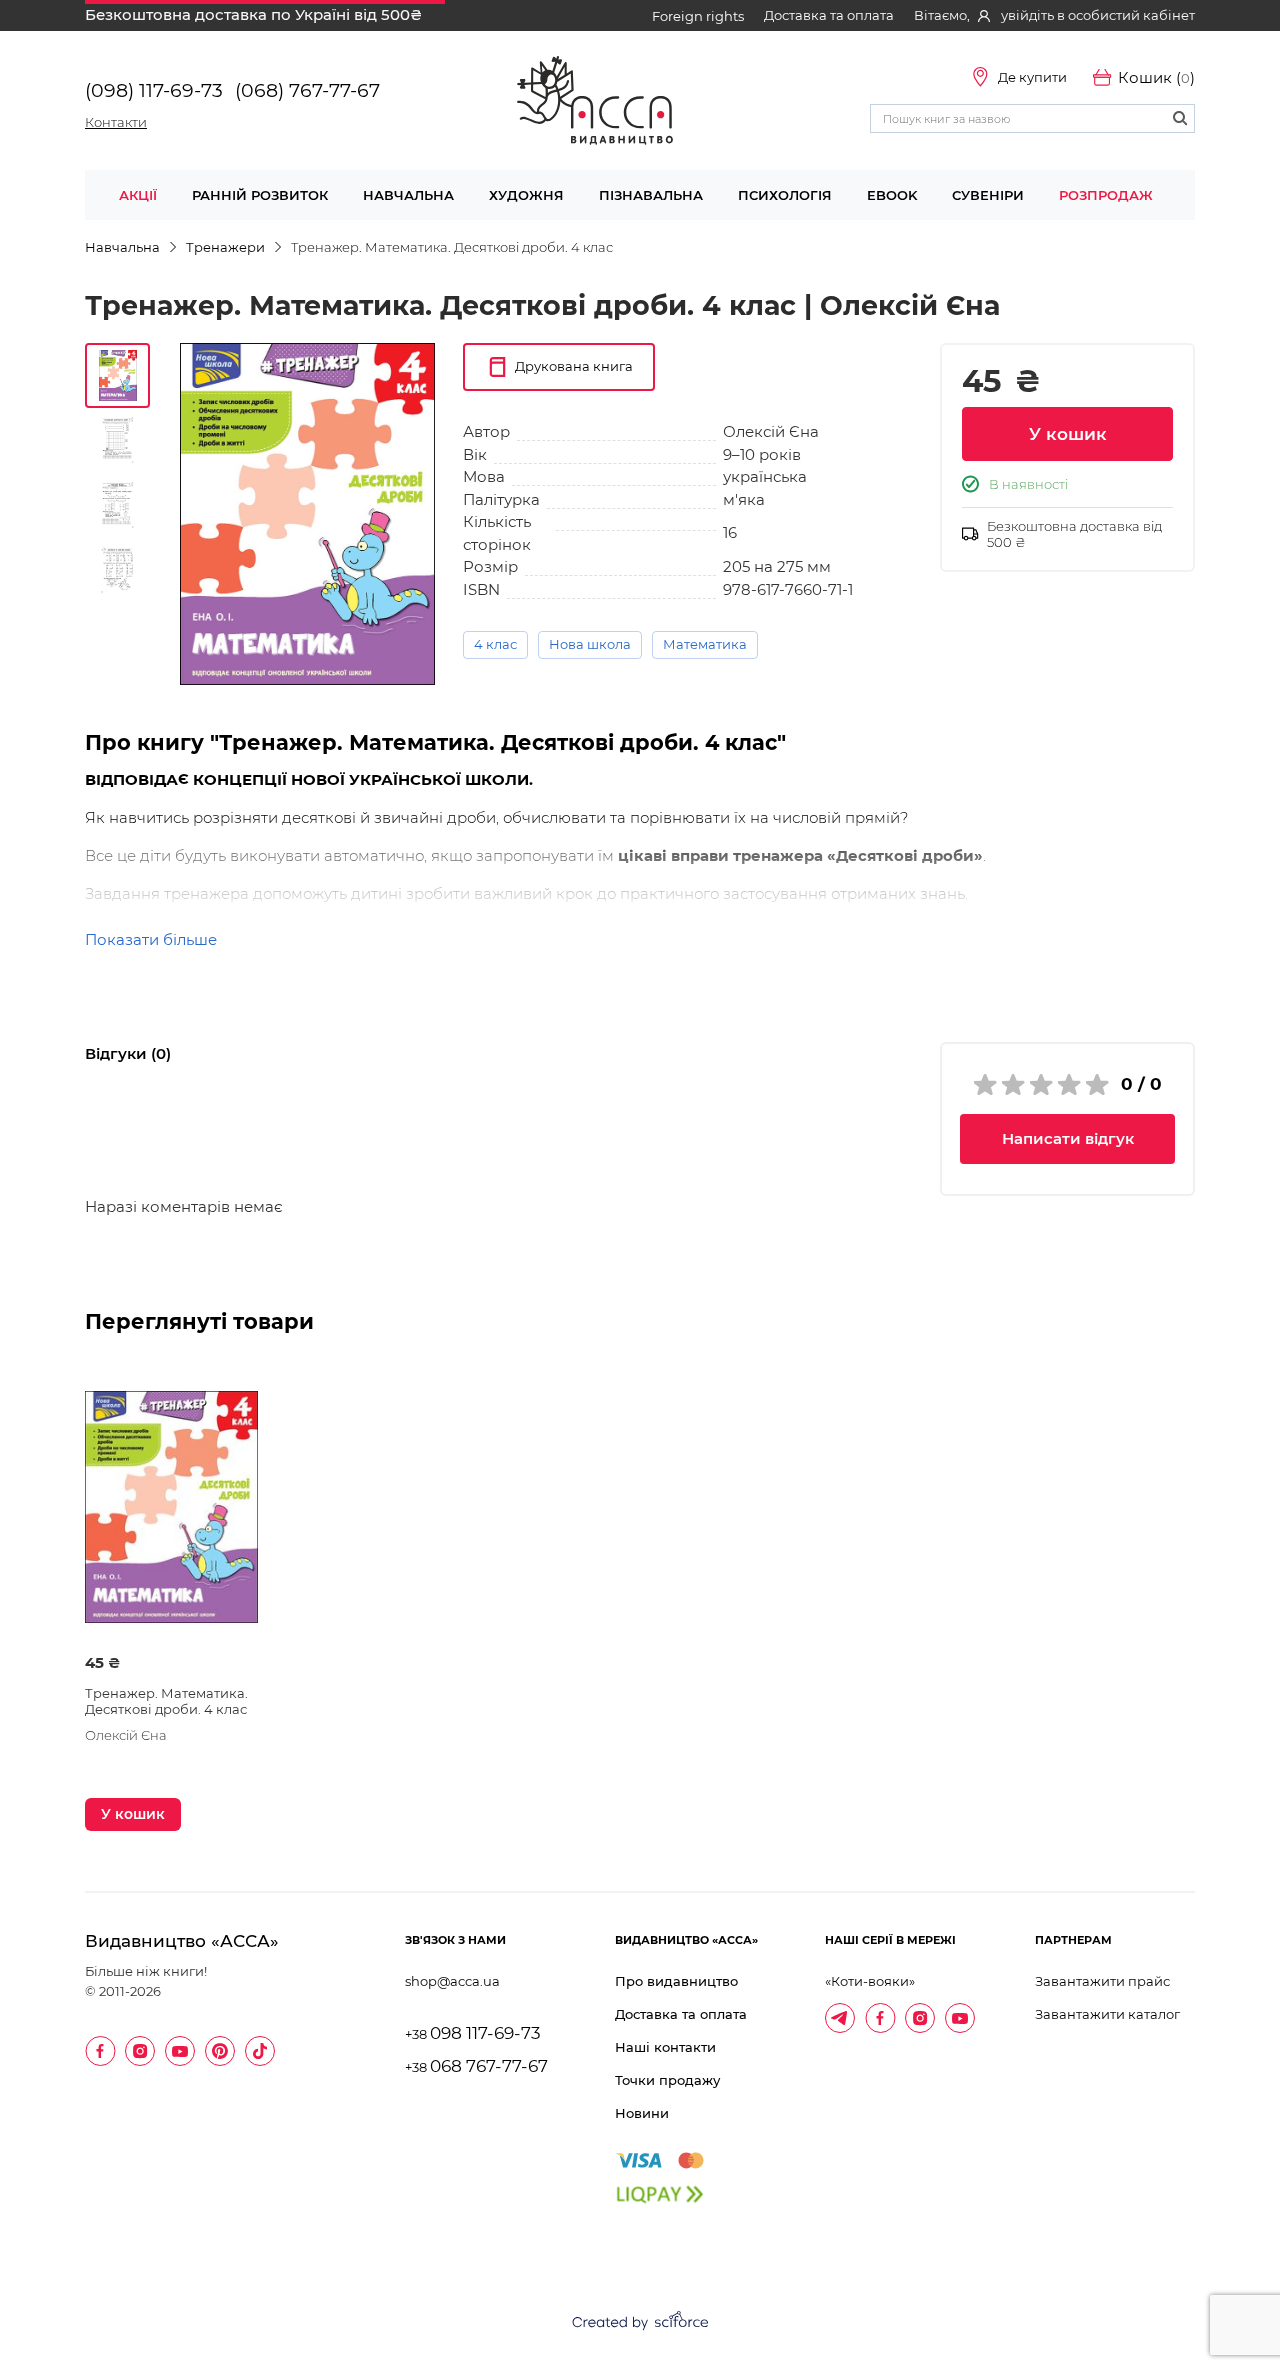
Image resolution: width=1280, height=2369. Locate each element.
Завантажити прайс (1102, 1981)
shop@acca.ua (452, 1981)
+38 (473, 2034)
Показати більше (151, 939)
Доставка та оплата (829, 15)
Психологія (785, 195)
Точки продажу (667, 2080)
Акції (138, 195)
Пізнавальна (651, 195)
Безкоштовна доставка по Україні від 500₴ (253, 14)
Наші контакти (665, 2047)
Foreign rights (698, 16)
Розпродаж (1106, 195)
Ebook (892, 195)
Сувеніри (988, 195)
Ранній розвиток (260, 195)
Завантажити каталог (1107, 2014)
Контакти (116, 122)
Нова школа (590, 644)
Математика (705, 644)
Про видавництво (676, 1981)
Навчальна (408, 195)
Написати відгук (1068, 1138)
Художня (526, 195)
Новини (642, 2113)
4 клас (495, 644)
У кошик (1068, 434)
